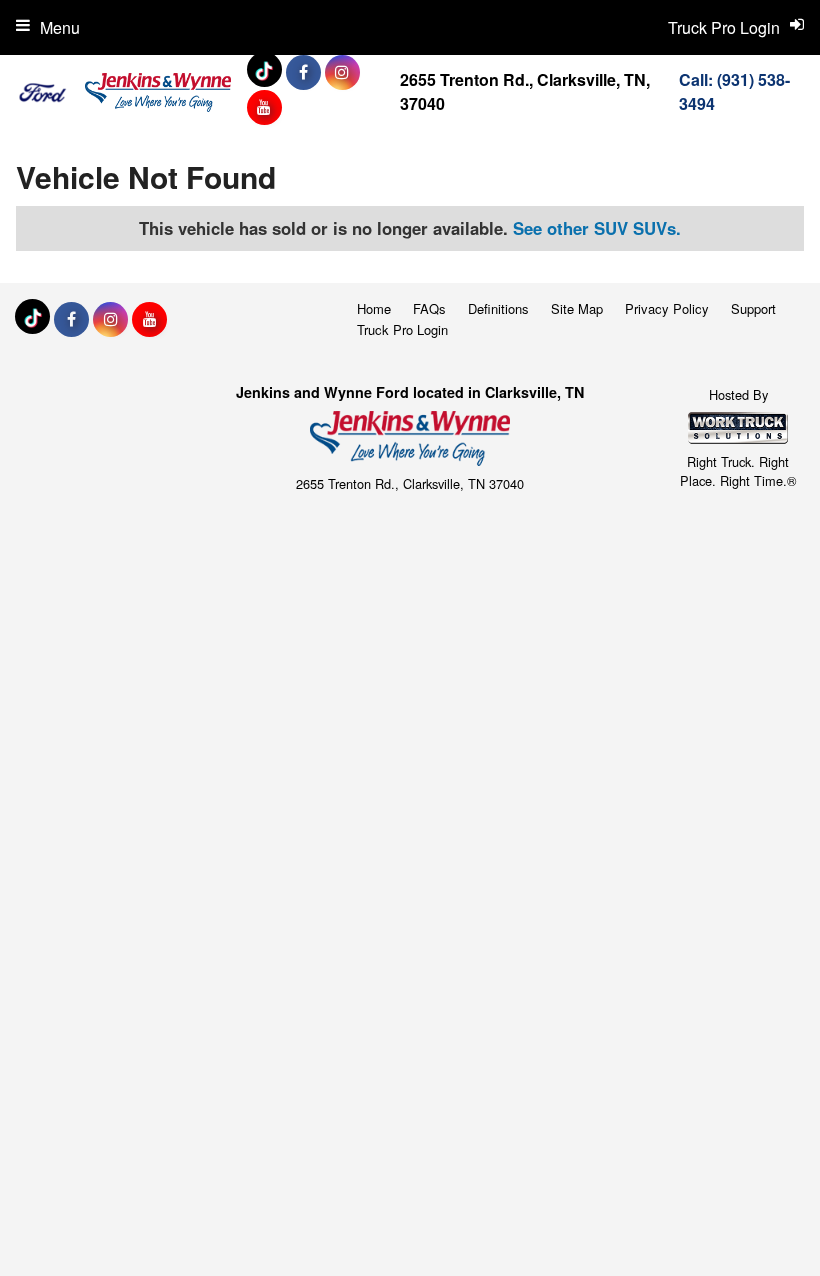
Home (374, 308)
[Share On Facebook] (303, 71)
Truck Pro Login (402, 329)
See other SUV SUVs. (597, 228)
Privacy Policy (667, 308)
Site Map (577, 308)
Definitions (498, 308)
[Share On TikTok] (266, 71)
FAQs (429, 308)
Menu (60, 27)
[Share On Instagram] (342, 71)
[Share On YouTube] (264, 106)
